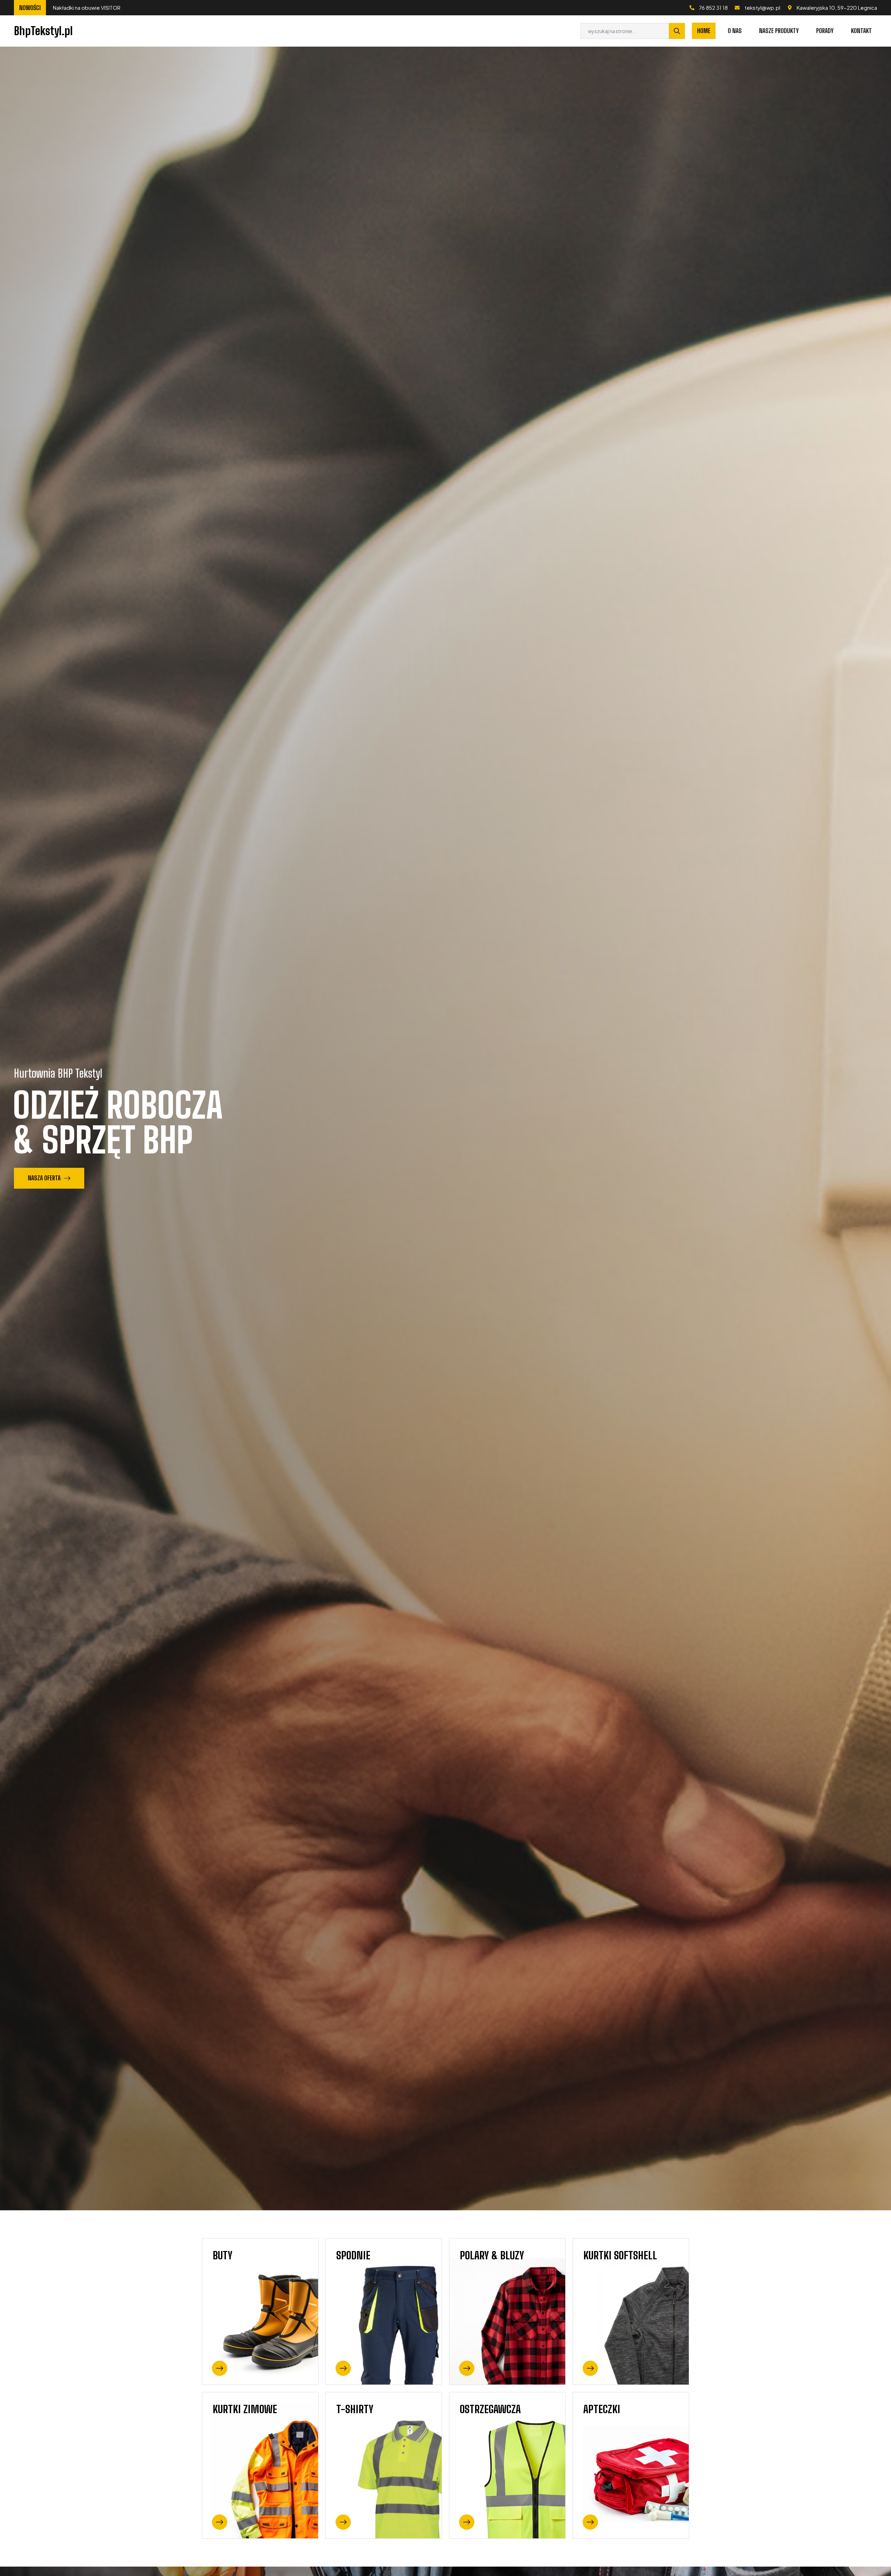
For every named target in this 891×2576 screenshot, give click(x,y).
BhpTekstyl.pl (43, 31)
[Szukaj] (677, 31)
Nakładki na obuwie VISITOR (109, 7)
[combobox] (625, 31)
